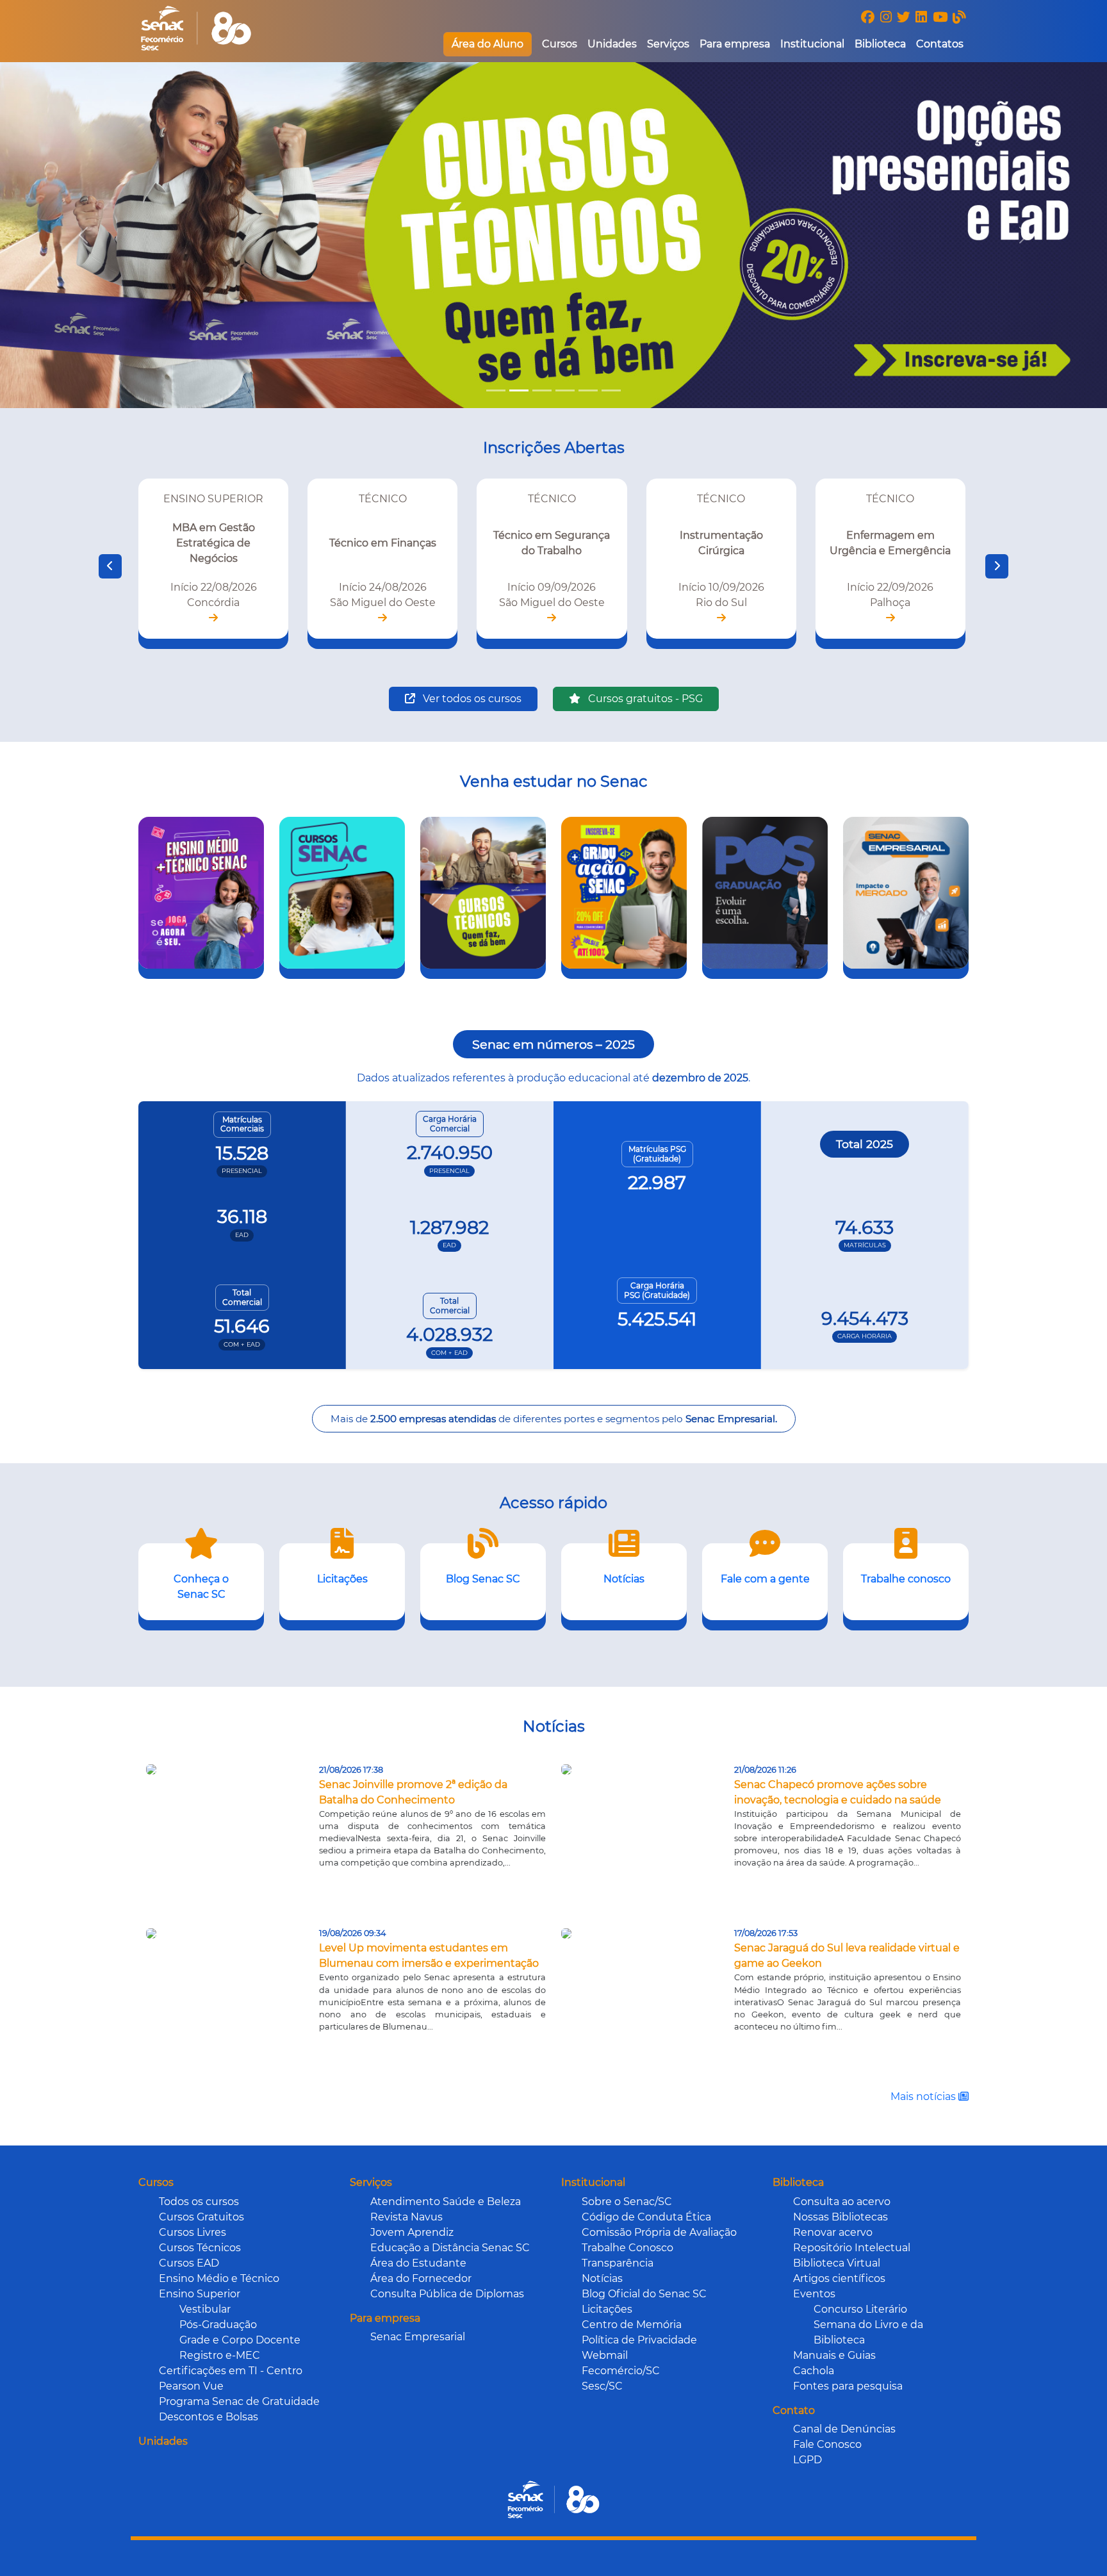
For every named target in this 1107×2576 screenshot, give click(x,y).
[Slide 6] (611, 390)
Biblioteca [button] (880, 44)
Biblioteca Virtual (837, 2263)
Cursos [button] (560, 44)
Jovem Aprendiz (412, 2232)
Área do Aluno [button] (488, 44)
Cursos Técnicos (200, 2248)
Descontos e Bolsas (209, 2417)
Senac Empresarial (418, 2337)
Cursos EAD (189, 2263)
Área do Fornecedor (421, 2278)
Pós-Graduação (218, 2325)
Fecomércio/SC (621, 2371)
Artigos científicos (839, 2278)
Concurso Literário (860, 2309)
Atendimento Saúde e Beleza (446, 2202)
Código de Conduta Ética (646, 2217)
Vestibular (205, 2309)
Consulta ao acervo (842, 2202)
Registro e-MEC (220, 2355)
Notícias (602, 2278)
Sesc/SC (602, 2386)
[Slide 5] (588, 390)
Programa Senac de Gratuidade (239, 2401)
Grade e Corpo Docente (240, 2340)
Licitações (607, 2309)
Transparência (618, 2263)
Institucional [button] (812, 44)
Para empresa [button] (735, 44)
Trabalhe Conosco (627, 2248)
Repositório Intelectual (852, 2248)
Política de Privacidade (639, 2340)
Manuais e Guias (834, 2355)
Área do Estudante (418, 2263)
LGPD (808, 2460)
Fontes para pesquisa (848, 2386)
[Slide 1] (496, 390)
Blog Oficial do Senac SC (644, 2294)
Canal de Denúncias (844, 2429)
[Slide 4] (565, 390)
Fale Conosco (827, 2444)
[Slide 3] (542, 390)
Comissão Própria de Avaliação (659, 2232)
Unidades (612, 44)
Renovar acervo (833, 2232)
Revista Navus (406, 2217)
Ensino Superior (200, 2294)
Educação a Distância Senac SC (450, 2248)
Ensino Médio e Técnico (219, 2278)
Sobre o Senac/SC (627, 2202)
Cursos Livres (193, 2232)
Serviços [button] (668, 44)
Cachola (814, 2371)
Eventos (814, 2294)
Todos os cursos (199, 2202)
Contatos (940, 44)
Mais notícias (924, 2096)
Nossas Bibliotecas (840, 2217)
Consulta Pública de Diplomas (447, 2294)
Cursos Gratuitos (201, 2217)
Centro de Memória (632, 2325)
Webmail (605, 2355)
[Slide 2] (519, 390)
